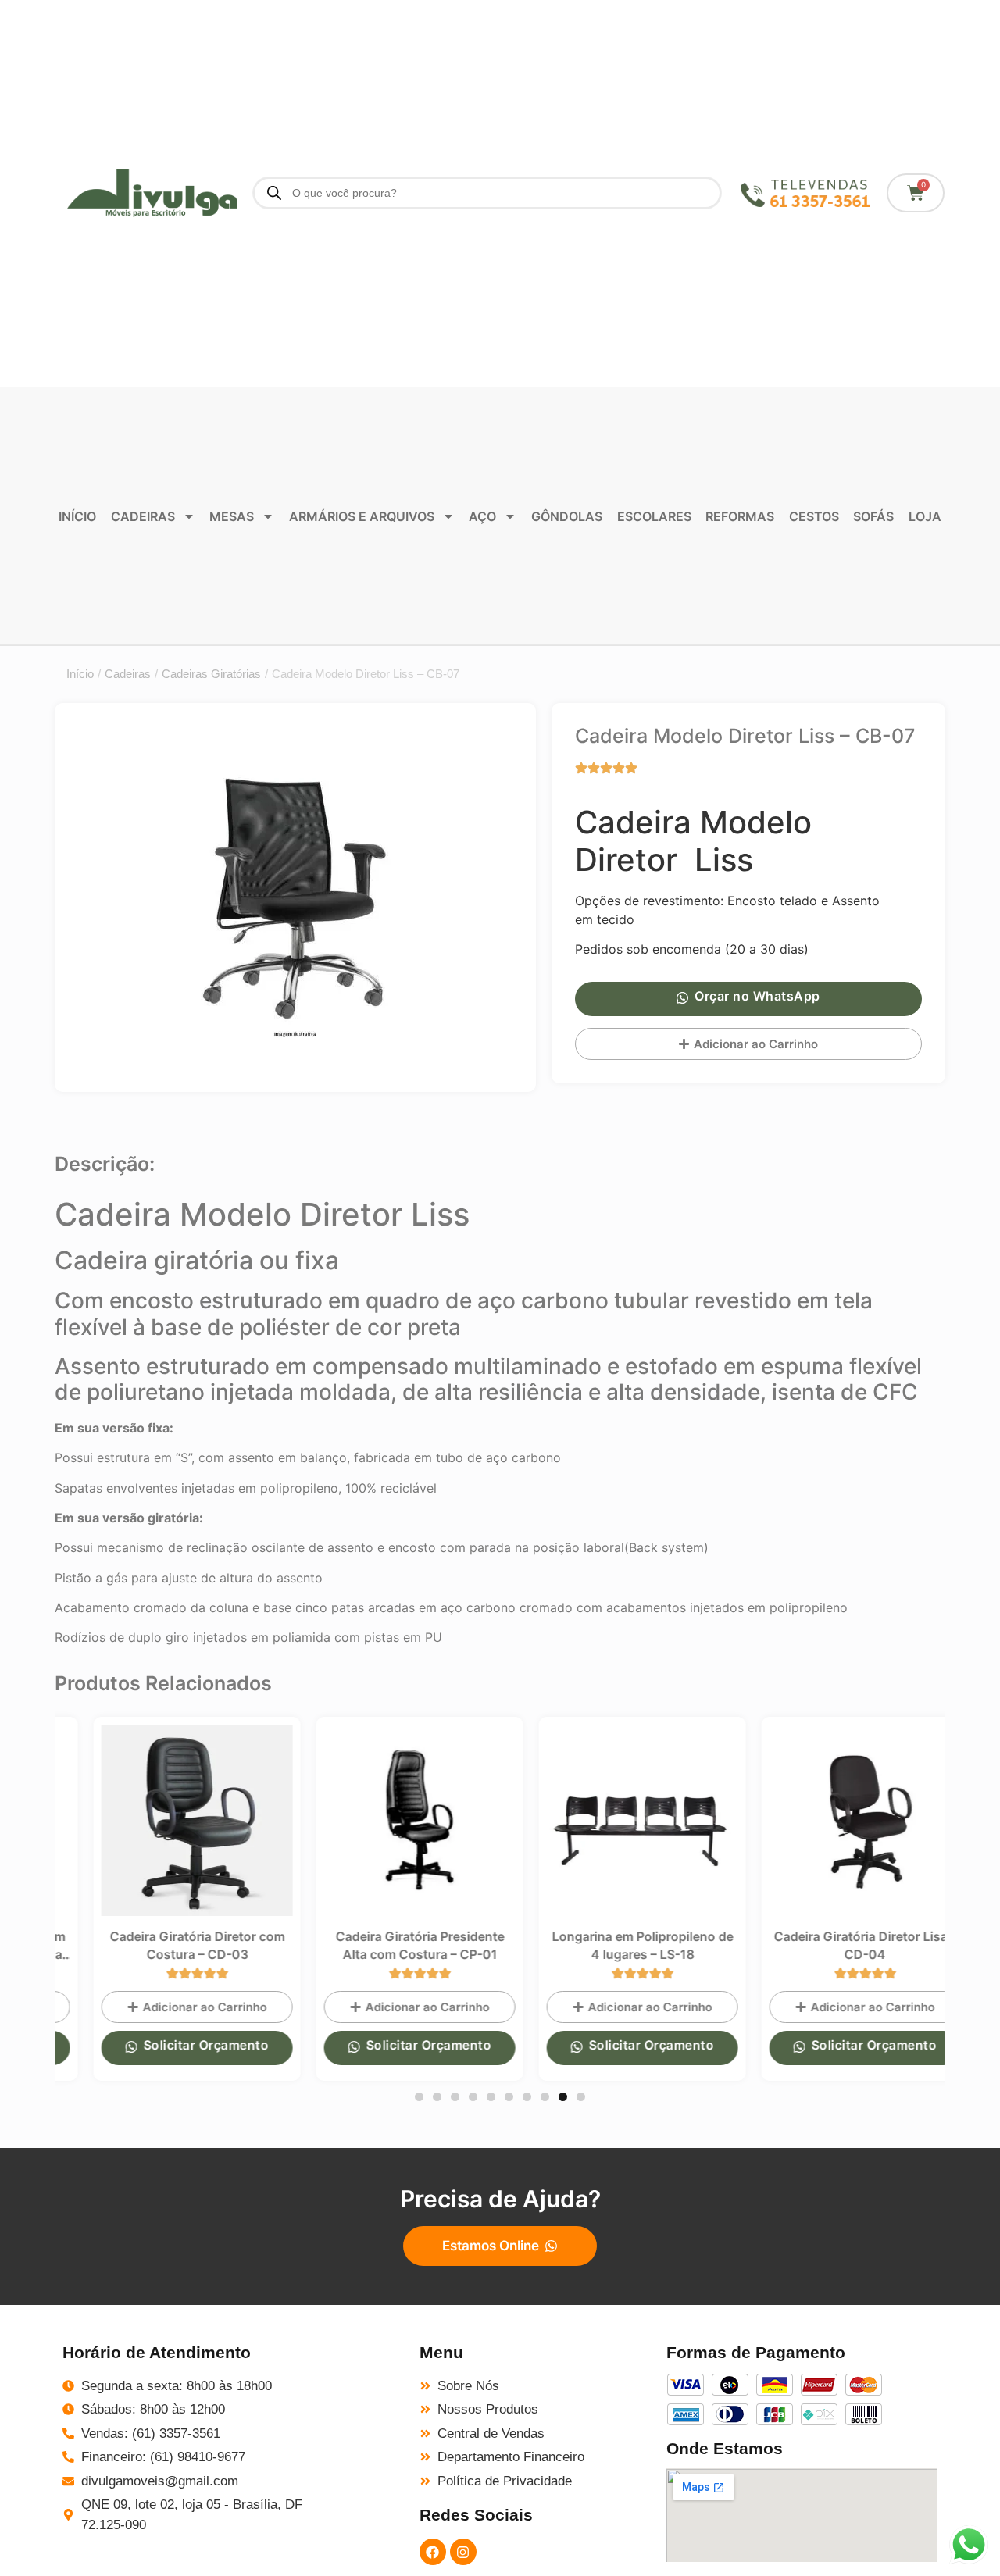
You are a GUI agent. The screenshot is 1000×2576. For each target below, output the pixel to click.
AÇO (482, 516)
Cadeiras (128, 674)
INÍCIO (77, 516)
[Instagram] (463, 2552)
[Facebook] (433, 2552)
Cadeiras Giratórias (211, 674)
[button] (419, 2097)
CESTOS (814, 516)
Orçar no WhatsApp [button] (757, 996)
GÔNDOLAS (567, 516)
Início (80, 674)
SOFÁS (873, 516)
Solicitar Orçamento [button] (175, 2045)
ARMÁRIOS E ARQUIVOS (362, 516)
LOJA (925, 516)
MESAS (232, 516)
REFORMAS (740, 516)
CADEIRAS (143, 516)
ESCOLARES (654, 516)
